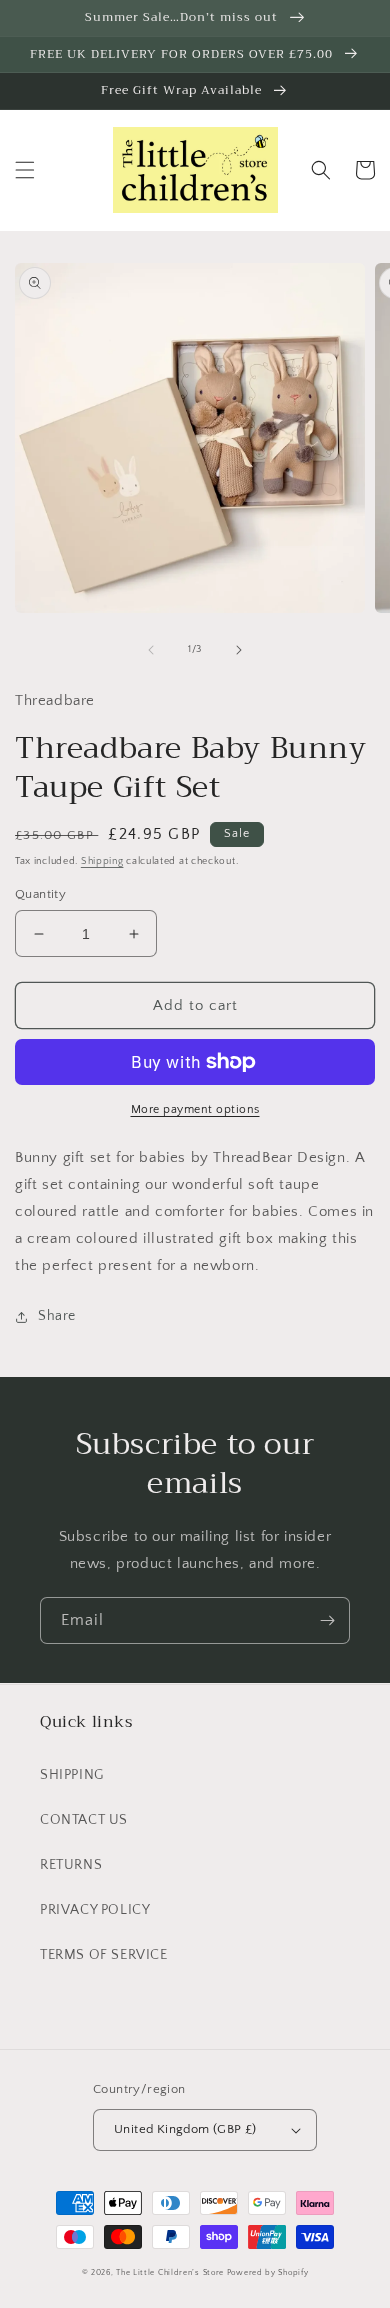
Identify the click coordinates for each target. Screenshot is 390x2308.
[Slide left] (151, 650)
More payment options (195, 1109)
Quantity (40, 894)
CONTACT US (84, 1820)
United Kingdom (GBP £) (185, 2129)
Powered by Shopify (268, 2272)
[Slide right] (239, 650)
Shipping (102, 861)
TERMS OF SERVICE (104, 1955)
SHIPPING (72, 1775)
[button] (25, 170)
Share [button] (57, 1316)
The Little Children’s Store (170, 2272)
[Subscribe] (327, 1620)
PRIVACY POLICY (95, 1910)
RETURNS (71, 1865)
